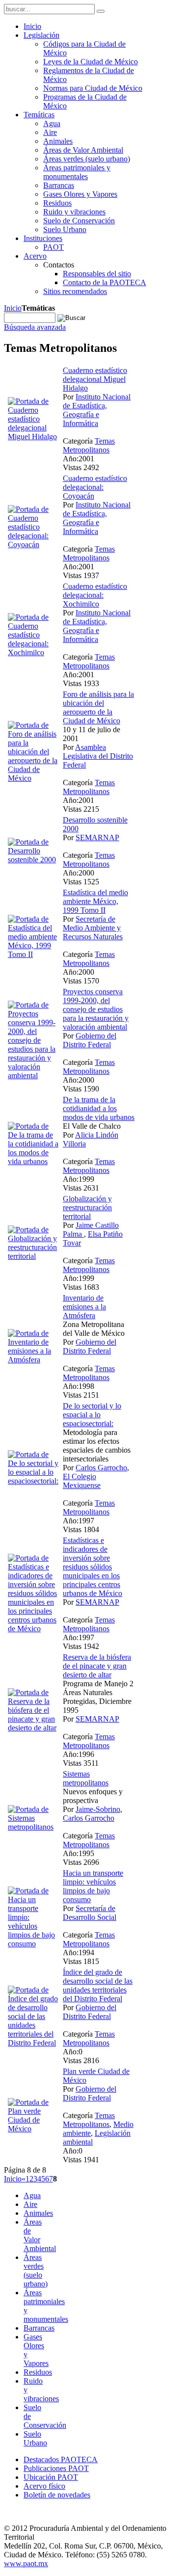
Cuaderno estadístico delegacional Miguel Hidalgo (95, 379)
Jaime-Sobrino (98, 1809)
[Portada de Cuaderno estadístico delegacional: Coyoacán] (33, 544)
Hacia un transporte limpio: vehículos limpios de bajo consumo (93, 1886)
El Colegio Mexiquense (82, 1481)
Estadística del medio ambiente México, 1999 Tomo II (95, 901)
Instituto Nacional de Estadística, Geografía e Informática (97, 410)
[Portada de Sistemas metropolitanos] (33, 1827)
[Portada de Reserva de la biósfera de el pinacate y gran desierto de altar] (33, 1728)
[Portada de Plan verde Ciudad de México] (33, 2129)
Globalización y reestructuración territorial (87, 1208)
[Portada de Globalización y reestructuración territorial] (33, 1256)
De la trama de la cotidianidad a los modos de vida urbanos (99, 1108)
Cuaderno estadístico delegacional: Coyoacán (95, 487)
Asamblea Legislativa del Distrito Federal (98, 756)
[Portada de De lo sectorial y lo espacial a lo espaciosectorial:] (33, 1481)
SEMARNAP (97, 837)
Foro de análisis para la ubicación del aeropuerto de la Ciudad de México (98, 707)
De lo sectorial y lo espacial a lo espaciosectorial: (92, 1415)
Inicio (13, 308)
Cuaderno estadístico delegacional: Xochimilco (95, 595)
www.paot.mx (26, 2563)
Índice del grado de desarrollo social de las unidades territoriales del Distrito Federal (98, 1985)
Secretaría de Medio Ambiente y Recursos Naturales (93, 928)
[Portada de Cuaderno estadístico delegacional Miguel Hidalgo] (33, 437)
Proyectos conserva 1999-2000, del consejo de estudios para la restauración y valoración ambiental (96, 1009)
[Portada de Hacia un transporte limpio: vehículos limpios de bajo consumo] (33, 1944)
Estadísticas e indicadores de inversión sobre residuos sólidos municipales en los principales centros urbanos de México (92, 1567)
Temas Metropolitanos (89, 445)
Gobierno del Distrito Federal (90, 1040)
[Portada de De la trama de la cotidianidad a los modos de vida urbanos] (33, 1161)
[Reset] (101, 11)
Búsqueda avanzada (35, 327)
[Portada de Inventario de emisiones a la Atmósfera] (33, 1360)
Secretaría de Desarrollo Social (90, 1913)
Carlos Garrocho (101, 1468)
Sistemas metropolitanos (86, 1778)
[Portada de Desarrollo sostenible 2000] (33, 860)
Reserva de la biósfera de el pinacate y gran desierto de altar (97, 1666)
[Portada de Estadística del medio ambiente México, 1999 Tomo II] (33, 954)
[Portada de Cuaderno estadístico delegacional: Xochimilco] (33, 652)
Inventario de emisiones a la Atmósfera (84, 1307)
